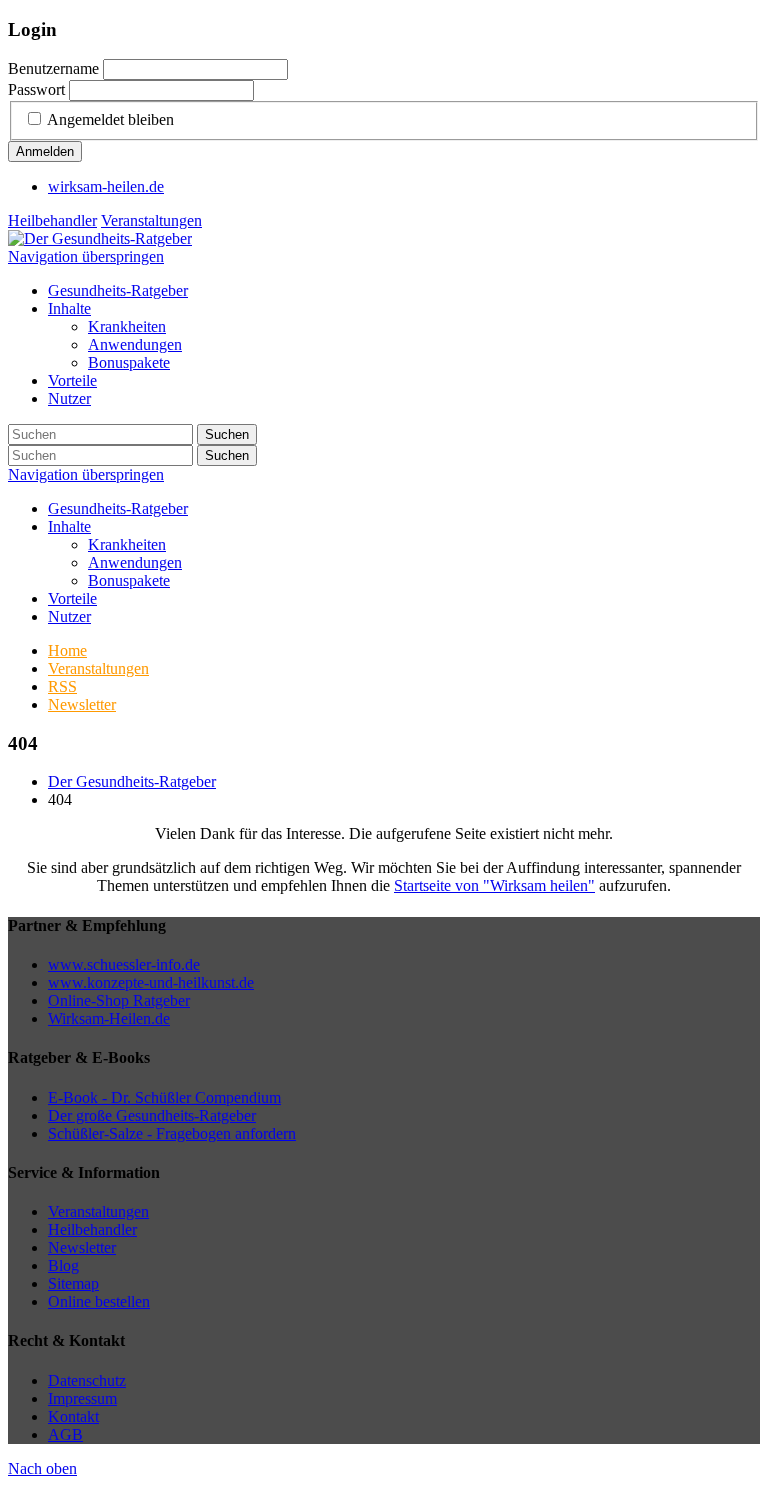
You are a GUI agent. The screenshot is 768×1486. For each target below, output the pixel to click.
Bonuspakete (129, 580)
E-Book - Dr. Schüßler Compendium (164, 1097)
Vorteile (72, 598)
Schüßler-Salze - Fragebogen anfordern (172, 1133)
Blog (63, 1265)
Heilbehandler (52, 220)
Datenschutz (87, 1380)
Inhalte (69, 526)
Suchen (227, 434)
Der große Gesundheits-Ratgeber (152, 1115)
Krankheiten (127, 544)
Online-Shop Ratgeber (119, 1000)
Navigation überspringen (86, 256)
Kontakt (73, 1416)
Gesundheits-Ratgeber (118, 508)
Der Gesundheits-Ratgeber (132, 781)
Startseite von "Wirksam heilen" (494, 885)
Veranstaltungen (151, 220)
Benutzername (53, 68)
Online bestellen (99, 1301)
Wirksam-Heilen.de (109, 1018)
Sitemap (73, 1283)
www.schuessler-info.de (124, 964)
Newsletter (82, 1247)
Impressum (82, 1398)
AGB (65, 1434)
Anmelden (45, 151)
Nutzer (69, 616)
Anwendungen (135, 562)
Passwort (36, 89)
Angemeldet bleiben (110, 119)
